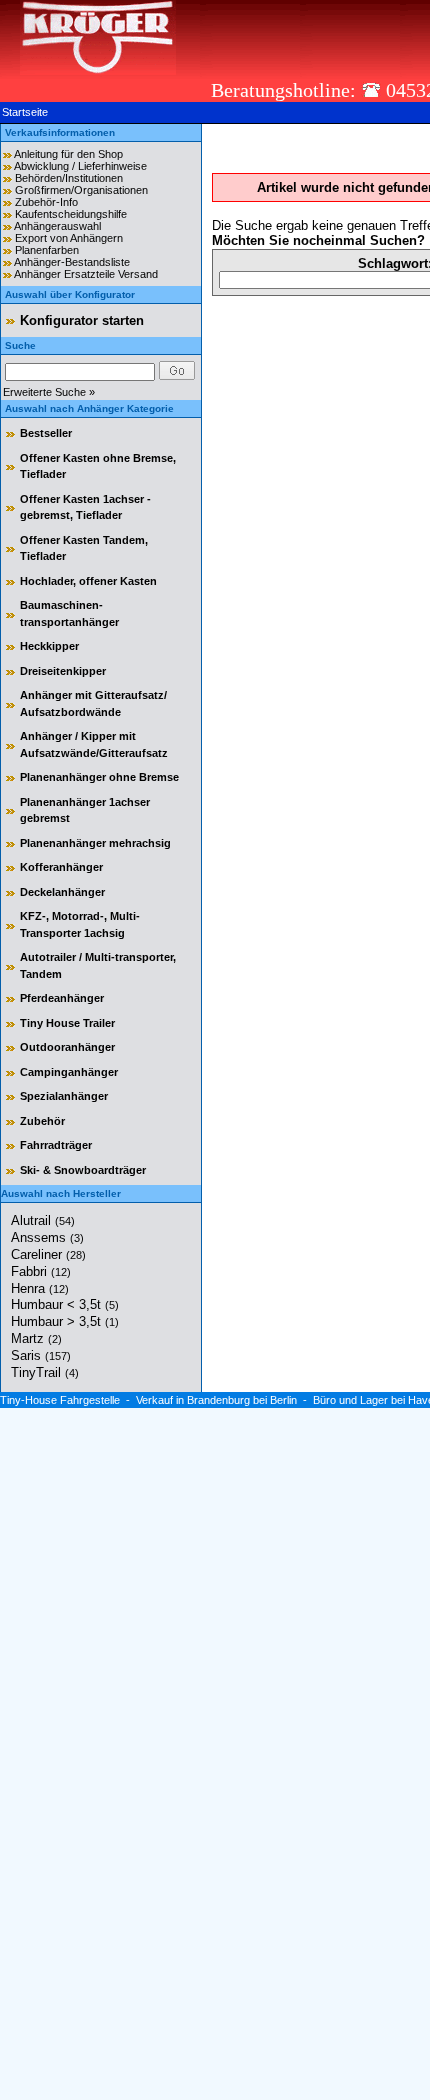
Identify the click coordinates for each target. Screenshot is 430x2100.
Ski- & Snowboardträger (83, 1170)
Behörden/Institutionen (69, 178)
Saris (41, 1355)
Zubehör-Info (46, 202)
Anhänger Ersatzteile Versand (86, 274)
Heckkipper (49, 646)
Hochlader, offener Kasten (88, 581)
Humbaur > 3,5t (65, 1321)
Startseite (25, 112)
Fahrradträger (56, 1145)
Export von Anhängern (69, 238)
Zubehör (42, 1121)
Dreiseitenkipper (63, 671)
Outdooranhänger (67, 1047)
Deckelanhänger (62, 892)
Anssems (47, 1237)
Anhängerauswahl (57, 226)
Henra (40, 1288)
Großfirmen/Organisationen (81, 190)
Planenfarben (47, 250)
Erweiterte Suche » (49, 392)
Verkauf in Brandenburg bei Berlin (216, 1400)
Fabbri (41, 1271)
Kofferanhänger (61, 867)
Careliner (48, 1254)
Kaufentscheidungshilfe (71, 214)
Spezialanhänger (64, 1096)
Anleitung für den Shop (68, 154)
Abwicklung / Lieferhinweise (80, 166)
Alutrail (43, 1220)
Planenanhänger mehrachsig (95, 843)
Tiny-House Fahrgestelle (60, 1400)
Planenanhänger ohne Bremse (99, 777)
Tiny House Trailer (67, 1023)
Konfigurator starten (82, 320)
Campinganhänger (69, 1072)
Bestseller (46, 433)
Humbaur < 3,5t (65, 1304)
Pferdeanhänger (62, 998)
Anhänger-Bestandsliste (72, 262)
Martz (36, 1338)
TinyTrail (45, 1372)
